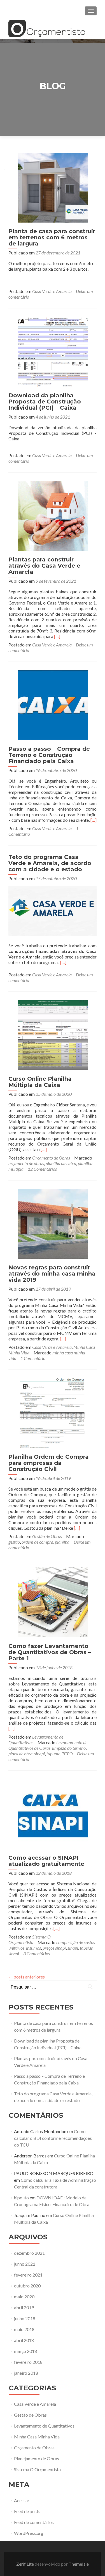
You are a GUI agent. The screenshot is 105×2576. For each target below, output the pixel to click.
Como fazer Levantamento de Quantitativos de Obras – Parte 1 (50, 1652)
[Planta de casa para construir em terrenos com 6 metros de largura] (53, 187)
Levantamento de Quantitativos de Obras (48, 1745)
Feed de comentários (34, 2522)
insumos (33, 1948)
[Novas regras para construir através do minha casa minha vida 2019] (53, 1223)
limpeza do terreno (69, 1748)
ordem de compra (37, 1542)
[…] (57, 636)
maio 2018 (24, 2329)
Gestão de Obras (47, 1536)
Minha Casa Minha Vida (37, 2437)
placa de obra (20, 1754)
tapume (53, 1754)
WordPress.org (29, 2533)
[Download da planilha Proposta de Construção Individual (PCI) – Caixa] (53, 351)
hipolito (21, 2198)
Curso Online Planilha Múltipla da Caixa (40, 1082)
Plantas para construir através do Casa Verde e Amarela (44, 566)
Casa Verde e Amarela (52, 291)
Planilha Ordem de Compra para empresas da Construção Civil (49, 1463)
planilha (62, 1542)
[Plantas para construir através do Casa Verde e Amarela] (53, 515)
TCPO (67, 1754)
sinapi (39, 1754)
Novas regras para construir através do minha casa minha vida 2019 (52, 1274)
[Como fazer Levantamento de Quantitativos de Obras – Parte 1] (53, 1602)
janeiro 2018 (26, 2373)
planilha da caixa (61, 1163)
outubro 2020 (27, 2286)
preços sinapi (54, 1948)
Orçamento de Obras (51, 1158)
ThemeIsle (79, 2564)
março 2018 (25, 2351)
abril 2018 (24, 2340)
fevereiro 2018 (28, 2362)
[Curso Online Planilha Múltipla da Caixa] (53, 1034)
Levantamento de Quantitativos (44, 2426)
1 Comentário (33, 1358)
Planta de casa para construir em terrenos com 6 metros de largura (52, 237)
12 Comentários (42, 1169)
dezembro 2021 (29, 2253)
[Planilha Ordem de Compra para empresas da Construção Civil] (53, 1412)
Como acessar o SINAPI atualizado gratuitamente (46, 1861)
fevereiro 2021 (28, 2275)
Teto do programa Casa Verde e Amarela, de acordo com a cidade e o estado (50, 863)
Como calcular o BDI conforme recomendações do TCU (53, 2138)
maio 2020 (24, 2297)
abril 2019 (24, 2307)
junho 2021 (25, 2264)
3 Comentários (37, 1953)
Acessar (22, 2500)
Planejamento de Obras (37, 2458)
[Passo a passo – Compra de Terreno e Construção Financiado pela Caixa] (53, 704)
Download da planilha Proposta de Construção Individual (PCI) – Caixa (45, 402)
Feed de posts (27, 2511)
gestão (14, 1542)
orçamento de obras (26, 1163)
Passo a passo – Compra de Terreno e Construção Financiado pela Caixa (49, 755)
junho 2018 (25, 2318)
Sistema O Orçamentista (30, 1939)
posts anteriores (27, 1977)
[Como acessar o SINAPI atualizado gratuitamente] (53, 1813)
